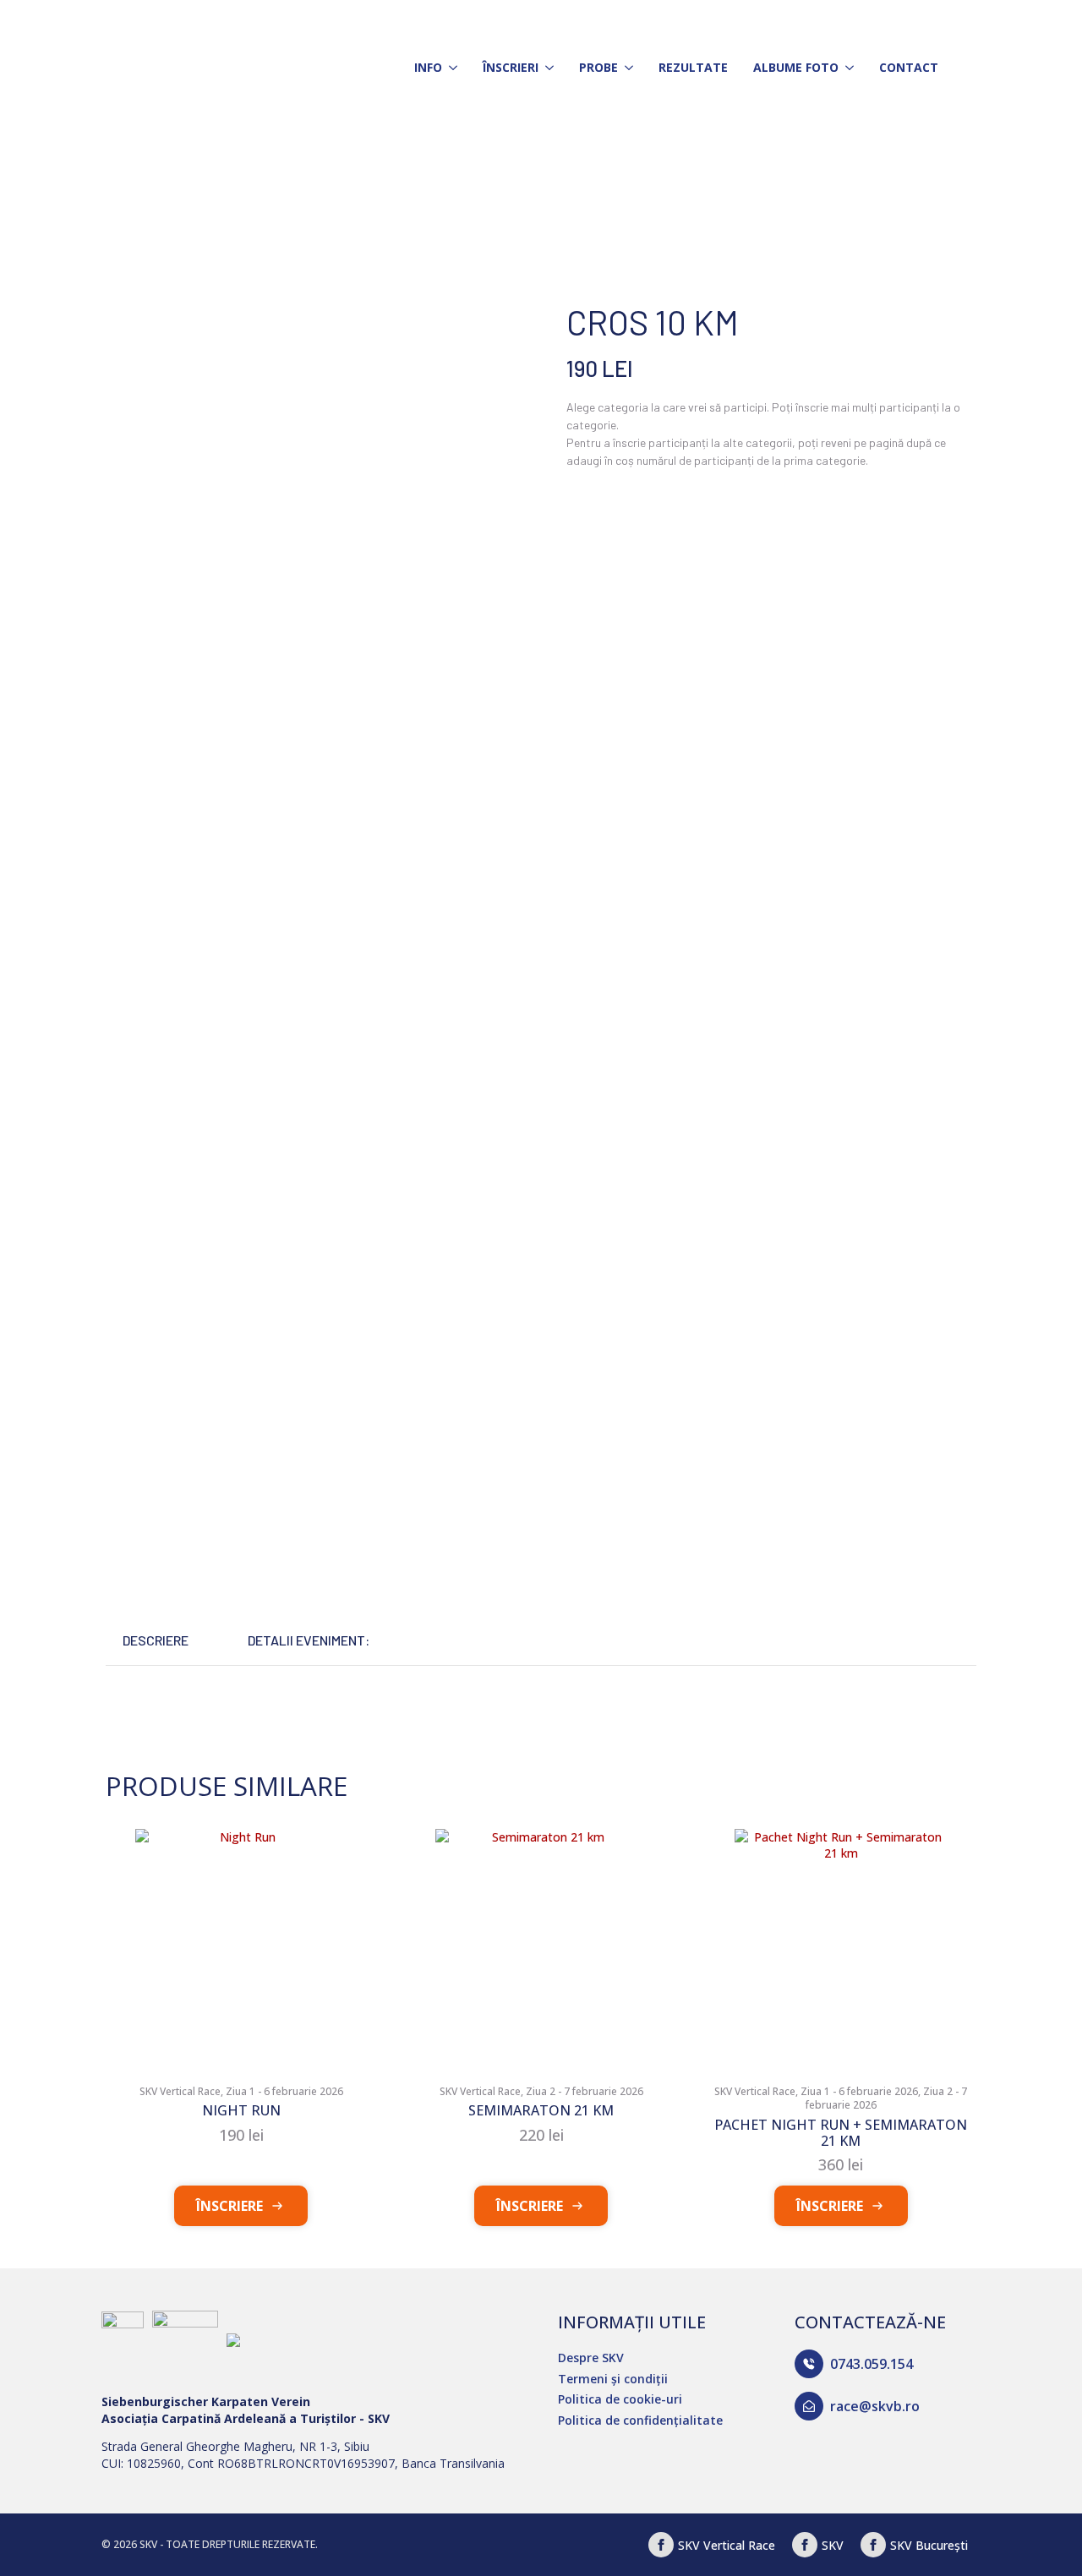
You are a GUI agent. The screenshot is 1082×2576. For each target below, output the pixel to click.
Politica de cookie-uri (620, 2399)
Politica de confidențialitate (640, 2420)
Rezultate (693, 67)
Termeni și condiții (613, 2379)
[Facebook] (661, 2545)
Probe (598, 67)
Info (428, 67)
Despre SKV (591, 2358)
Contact (909, 67)
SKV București (929, 2545)
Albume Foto (796, 67)
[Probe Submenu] (626, 68)
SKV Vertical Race (727, 2545)
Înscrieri (511, 67)
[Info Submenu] (450, 68)
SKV (833, 2545)
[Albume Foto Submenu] (846, 68)
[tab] (156, 1640)
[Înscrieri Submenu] (546, 68)
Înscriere (230, 2206)
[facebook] (805, 2545)
